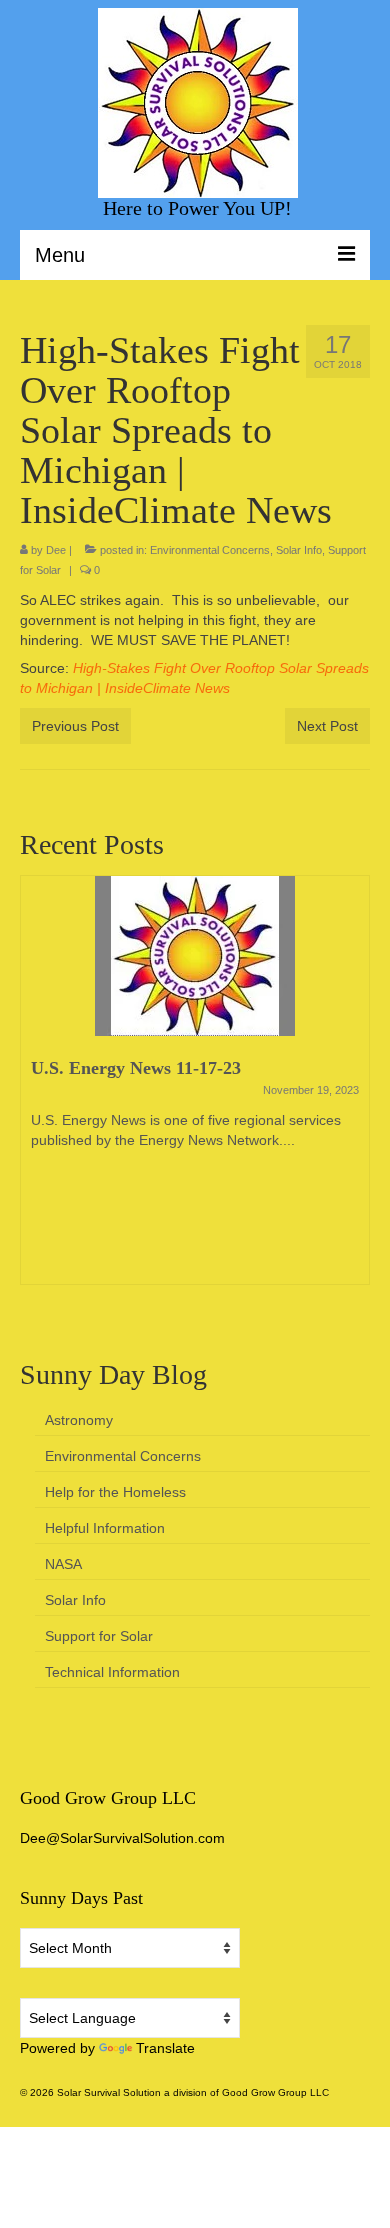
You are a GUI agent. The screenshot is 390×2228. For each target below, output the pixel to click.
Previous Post (75, 726)
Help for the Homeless (115, 1492)
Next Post (327, 726)
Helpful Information (105, 1528)
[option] (195, 1090)
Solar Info (299, 550)
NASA (63, 1564)
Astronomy (79, 1420)
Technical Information (112, 1672)
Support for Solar (99, 1636)
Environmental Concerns (210, 550)
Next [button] (352, 1090)
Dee (56, 550)
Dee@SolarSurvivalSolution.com (122, 1838)
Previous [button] (37, 1090)
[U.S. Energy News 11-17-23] (195, 956)
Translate (165, 2048)
